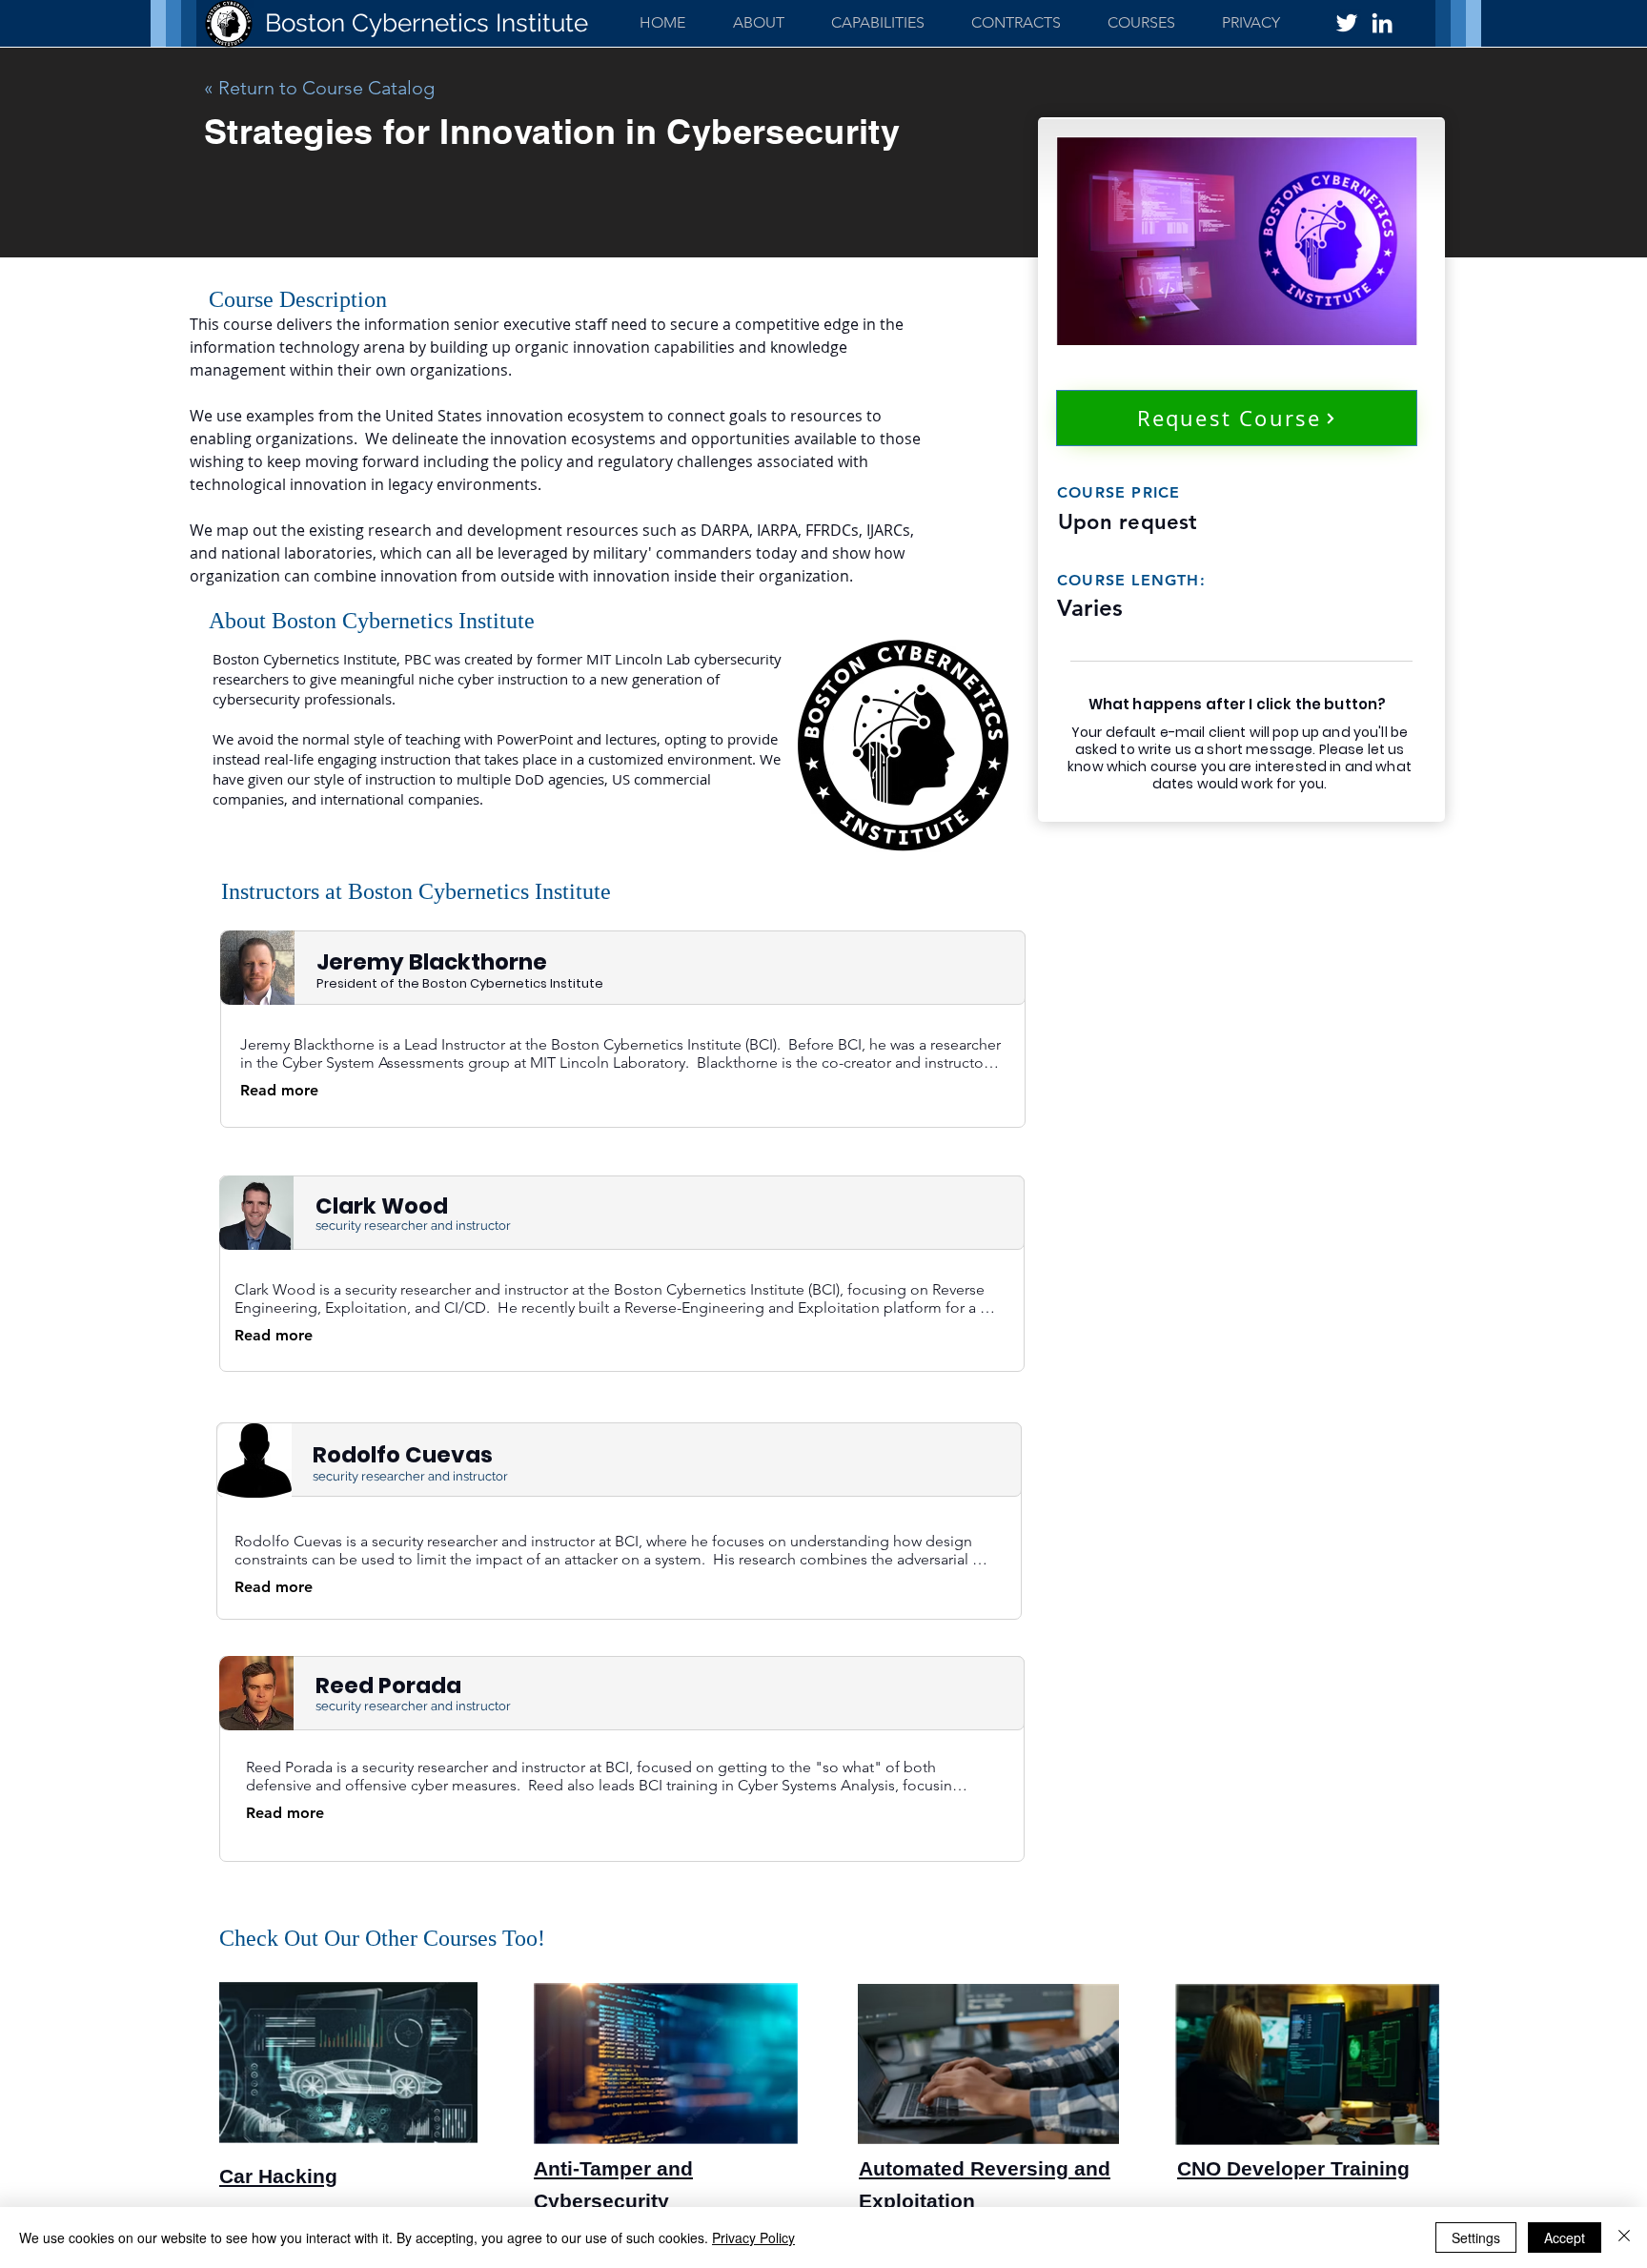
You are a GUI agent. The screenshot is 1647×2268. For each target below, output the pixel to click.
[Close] (1624, 2237)
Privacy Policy (753, 2237)
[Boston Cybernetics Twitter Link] (1347, 23)
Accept (1565, 2237)
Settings (1476, 2237)
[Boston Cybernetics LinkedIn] (1382, 23)
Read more (279, 1090)
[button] (877, 22)
